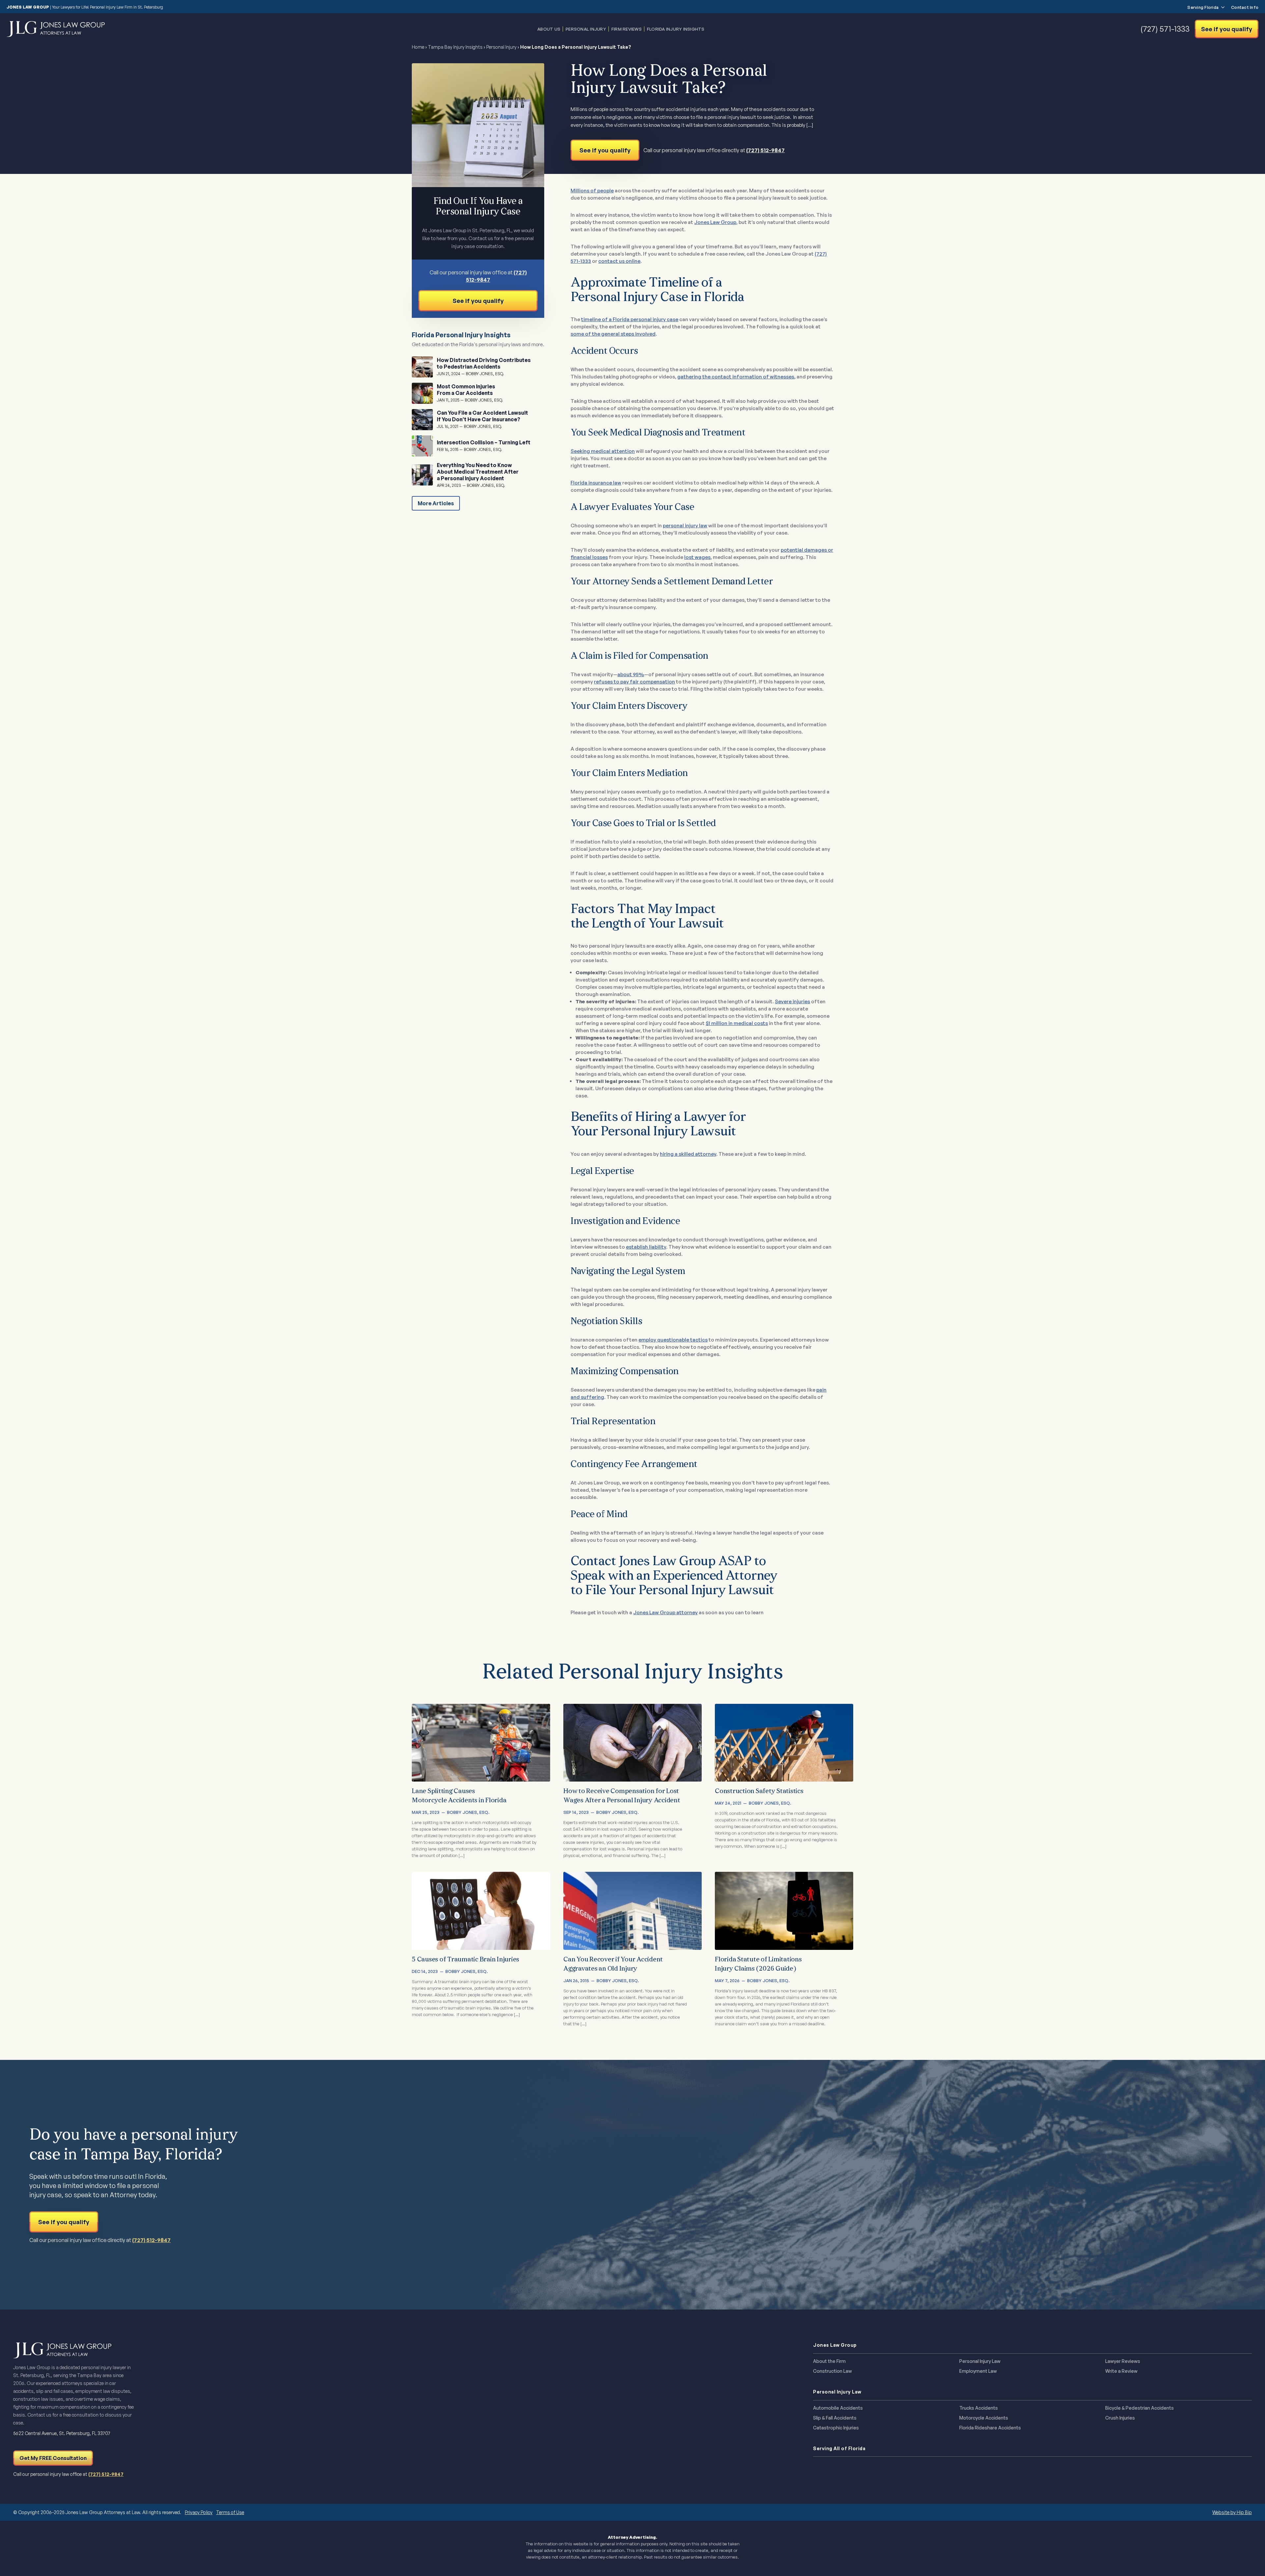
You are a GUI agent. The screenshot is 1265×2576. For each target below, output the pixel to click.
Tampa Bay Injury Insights (455, 47)
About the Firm (829, 2361)
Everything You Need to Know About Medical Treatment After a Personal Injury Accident (478, 472)
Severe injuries (792, 1001)
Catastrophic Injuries (836, 2428)
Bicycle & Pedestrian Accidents (1139, 2408)
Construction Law (832, 2371)
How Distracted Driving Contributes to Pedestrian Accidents (484, 363)
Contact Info (1245, 7)
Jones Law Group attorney (665, 1612)
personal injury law (685, 526)
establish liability (646, 1247)
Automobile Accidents (838, 2408)
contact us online (619, 261)
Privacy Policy (199, 2512)
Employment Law (978, 2371)
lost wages (697, 557)
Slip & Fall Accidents (835, 2418)
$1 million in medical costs (737, 1023)
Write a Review (1121, 2371)
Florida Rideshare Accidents (990, 2428)
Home (418, 47)
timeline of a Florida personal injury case (630, 319)
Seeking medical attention (603, 451)
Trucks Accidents (979, 2408)
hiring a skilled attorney (688, 1154)
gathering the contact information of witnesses (736, 377)
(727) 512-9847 (765, 150)
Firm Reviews (627, 29)
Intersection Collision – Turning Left (484, 442)
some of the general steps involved (613, 334)
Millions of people (592, 191)
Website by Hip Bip (1232, 2512)
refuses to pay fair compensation (634, 682)
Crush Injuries (1120, 2418)
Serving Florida (1203, 7)
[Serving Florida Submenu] (1222, 7)
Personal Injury (586, 29)
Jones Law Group (715, 222)
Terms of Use (230, 2512)
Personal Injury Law (980, 2361)
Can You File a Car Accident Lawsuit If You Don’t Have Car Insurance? (482, 416)
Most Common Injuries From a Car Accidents (466, 390)
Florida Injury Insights (676, 29)
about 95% (631, 674)
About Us (549, 29)
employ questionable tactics (673, 1340)
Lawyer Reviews (1123, 2361)
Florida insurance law (596, 483)
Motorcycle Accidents (984, 2418)
